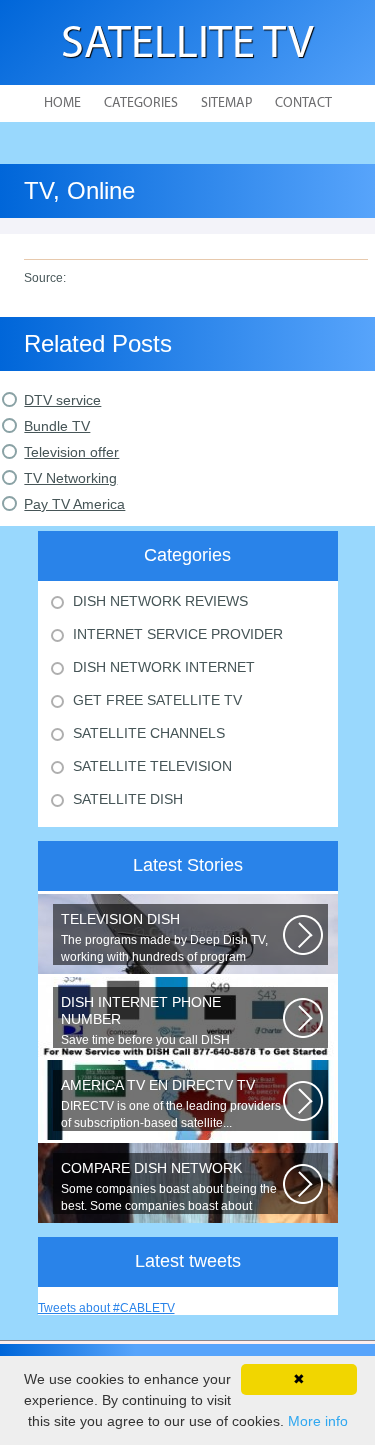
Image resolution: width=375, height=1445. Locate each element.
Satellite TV (187, 45)
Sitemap (226, 103)
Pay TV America (74, 504)
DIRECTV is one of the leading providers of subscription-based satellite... (171, 1103)
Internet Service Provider (178, 634)
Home (62, 103)
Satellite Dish (128, 799)
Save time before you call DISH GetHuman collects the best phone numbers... (154, 1021)
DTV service (62, 400)
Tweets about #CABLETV (106, 1308)
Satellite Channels (149, 733)
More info (318, 1421)
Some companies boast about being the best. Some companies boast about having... (169, 1187)
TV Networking (70, 478)
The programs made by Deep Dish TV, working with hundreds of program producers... (164, 938)
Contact (303, 103)
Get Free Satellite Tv (157, 700)
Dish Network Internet (164, 667)
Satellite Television (152, 766)
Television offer (71, 452)
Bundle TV (57, 426)
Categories (141, 103)
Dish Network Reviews (160, 601)
